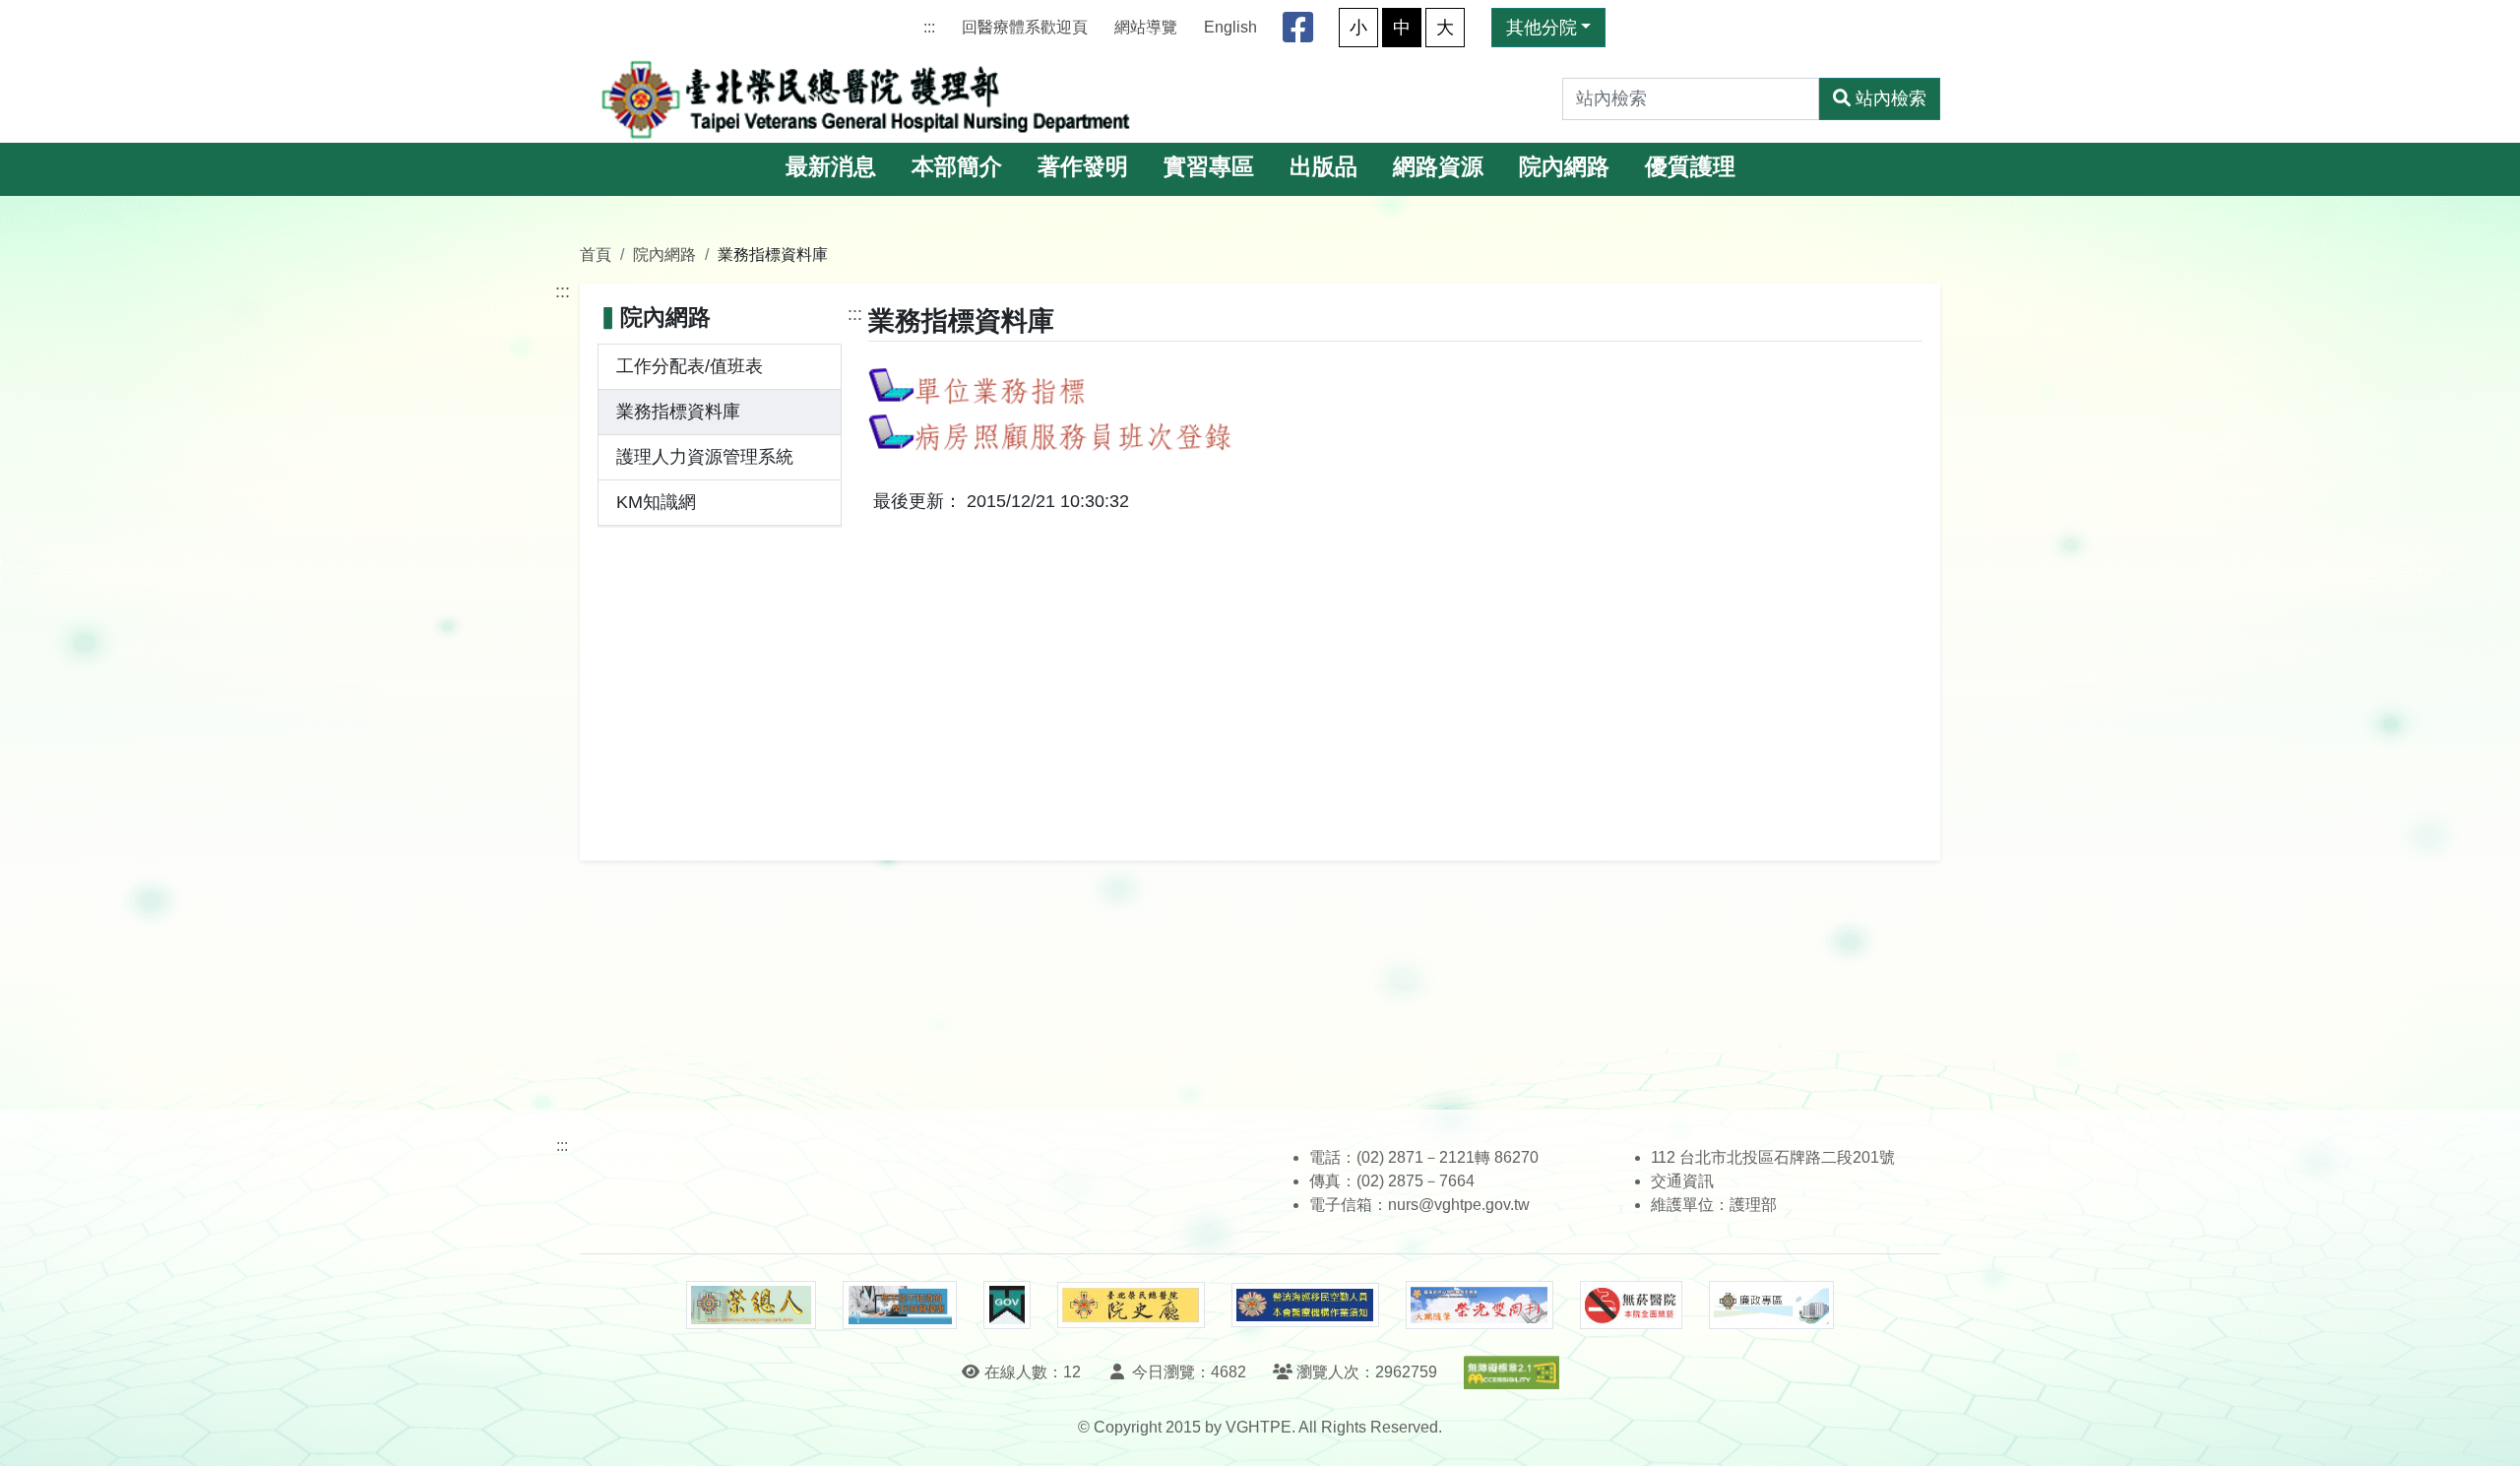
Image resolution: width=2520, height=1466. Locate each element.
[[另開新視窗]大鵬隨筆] (1480, 1305)
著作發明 (1083, 167)
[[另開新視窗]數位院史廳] (1131, 1305)
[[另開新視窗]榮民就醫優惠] (900, 1306)
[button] (2487, 1431)
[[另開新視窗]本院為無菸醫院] (1631, 1306)
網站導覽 (1146, 27)
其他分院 (1542, 28)
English (1230, 27)
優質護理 (1690, 167)
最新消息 (831, 167)
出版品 (1323, 167)
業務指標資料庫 (678, 412)
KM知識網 (656, 502)
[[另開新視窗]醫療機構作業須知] (1305, 1305)
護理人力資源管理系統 (705, 457)
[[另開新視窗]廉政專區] (1771, 1306)
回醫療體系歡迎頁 (1025, 27)
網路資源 (1438, 167)
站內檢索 (1891, 98)
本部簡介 (957, 167)
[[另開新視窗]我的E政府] (1007, 1306)
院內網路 (1564, 167)
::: (929, 27)
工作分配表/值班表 (690, 366)
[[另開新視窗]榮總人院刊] (751, 1306)
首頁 (596, 254)
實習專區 (1209, 167)
